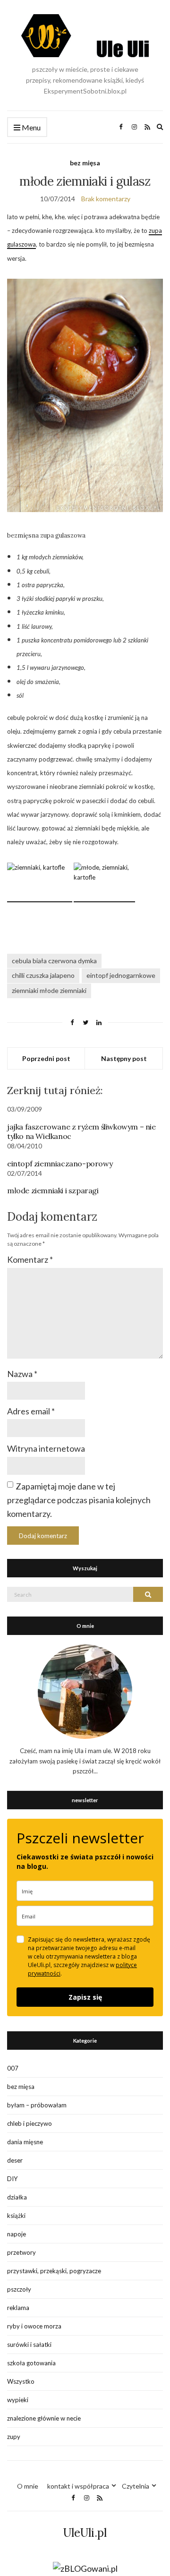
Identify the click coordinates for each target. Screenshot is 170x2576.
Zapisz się (85, 1997)
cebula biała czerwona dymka (54, 961)
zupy (14, 2437)
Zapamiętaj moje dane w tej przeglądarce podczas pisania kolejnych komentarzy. (79, 1500)
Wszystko (21, 2381)
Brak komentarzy (106, 199)
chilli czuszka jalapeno (43, 975)
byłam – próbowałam (37, 2105)
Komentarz (30, 1259)
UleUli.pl (85, 2533)
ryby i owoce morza (34, 2326)
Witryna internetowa (46, 1448)
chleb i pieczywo (30, 2123)
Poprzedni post (46, 1058)
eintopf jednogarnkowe (121, 975)
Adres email (31, 1411)
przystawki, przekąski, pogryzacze (54, 2271)
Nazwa (22, 1374)
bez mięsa (85, 163)
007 (13, 2068)
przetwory (21, 2252)
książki (16, 2216)
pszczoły (19, 2289)
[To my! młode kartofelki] (104, 898)
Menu (30, 127)
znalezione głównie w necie (44, 2418)
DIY (12, 2179)
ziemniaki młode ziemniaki (49, 990)
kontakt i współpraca (78, 2486)
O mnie (28, 2486)
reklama (18, 2308)
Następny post (124, 1058)
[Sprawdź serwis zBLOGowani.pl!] (85, 2568)
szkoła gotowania (31, 2363)
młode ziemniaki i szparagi (53, 1190)
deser (15, 2160)
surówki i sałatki (29, 2345)
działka (17, 2197)
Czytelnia (136, 2486)
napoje (17, 2234)
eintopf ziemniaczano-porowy (60, 1164)
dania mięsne (25, 2142)
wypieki (18, 2400)
